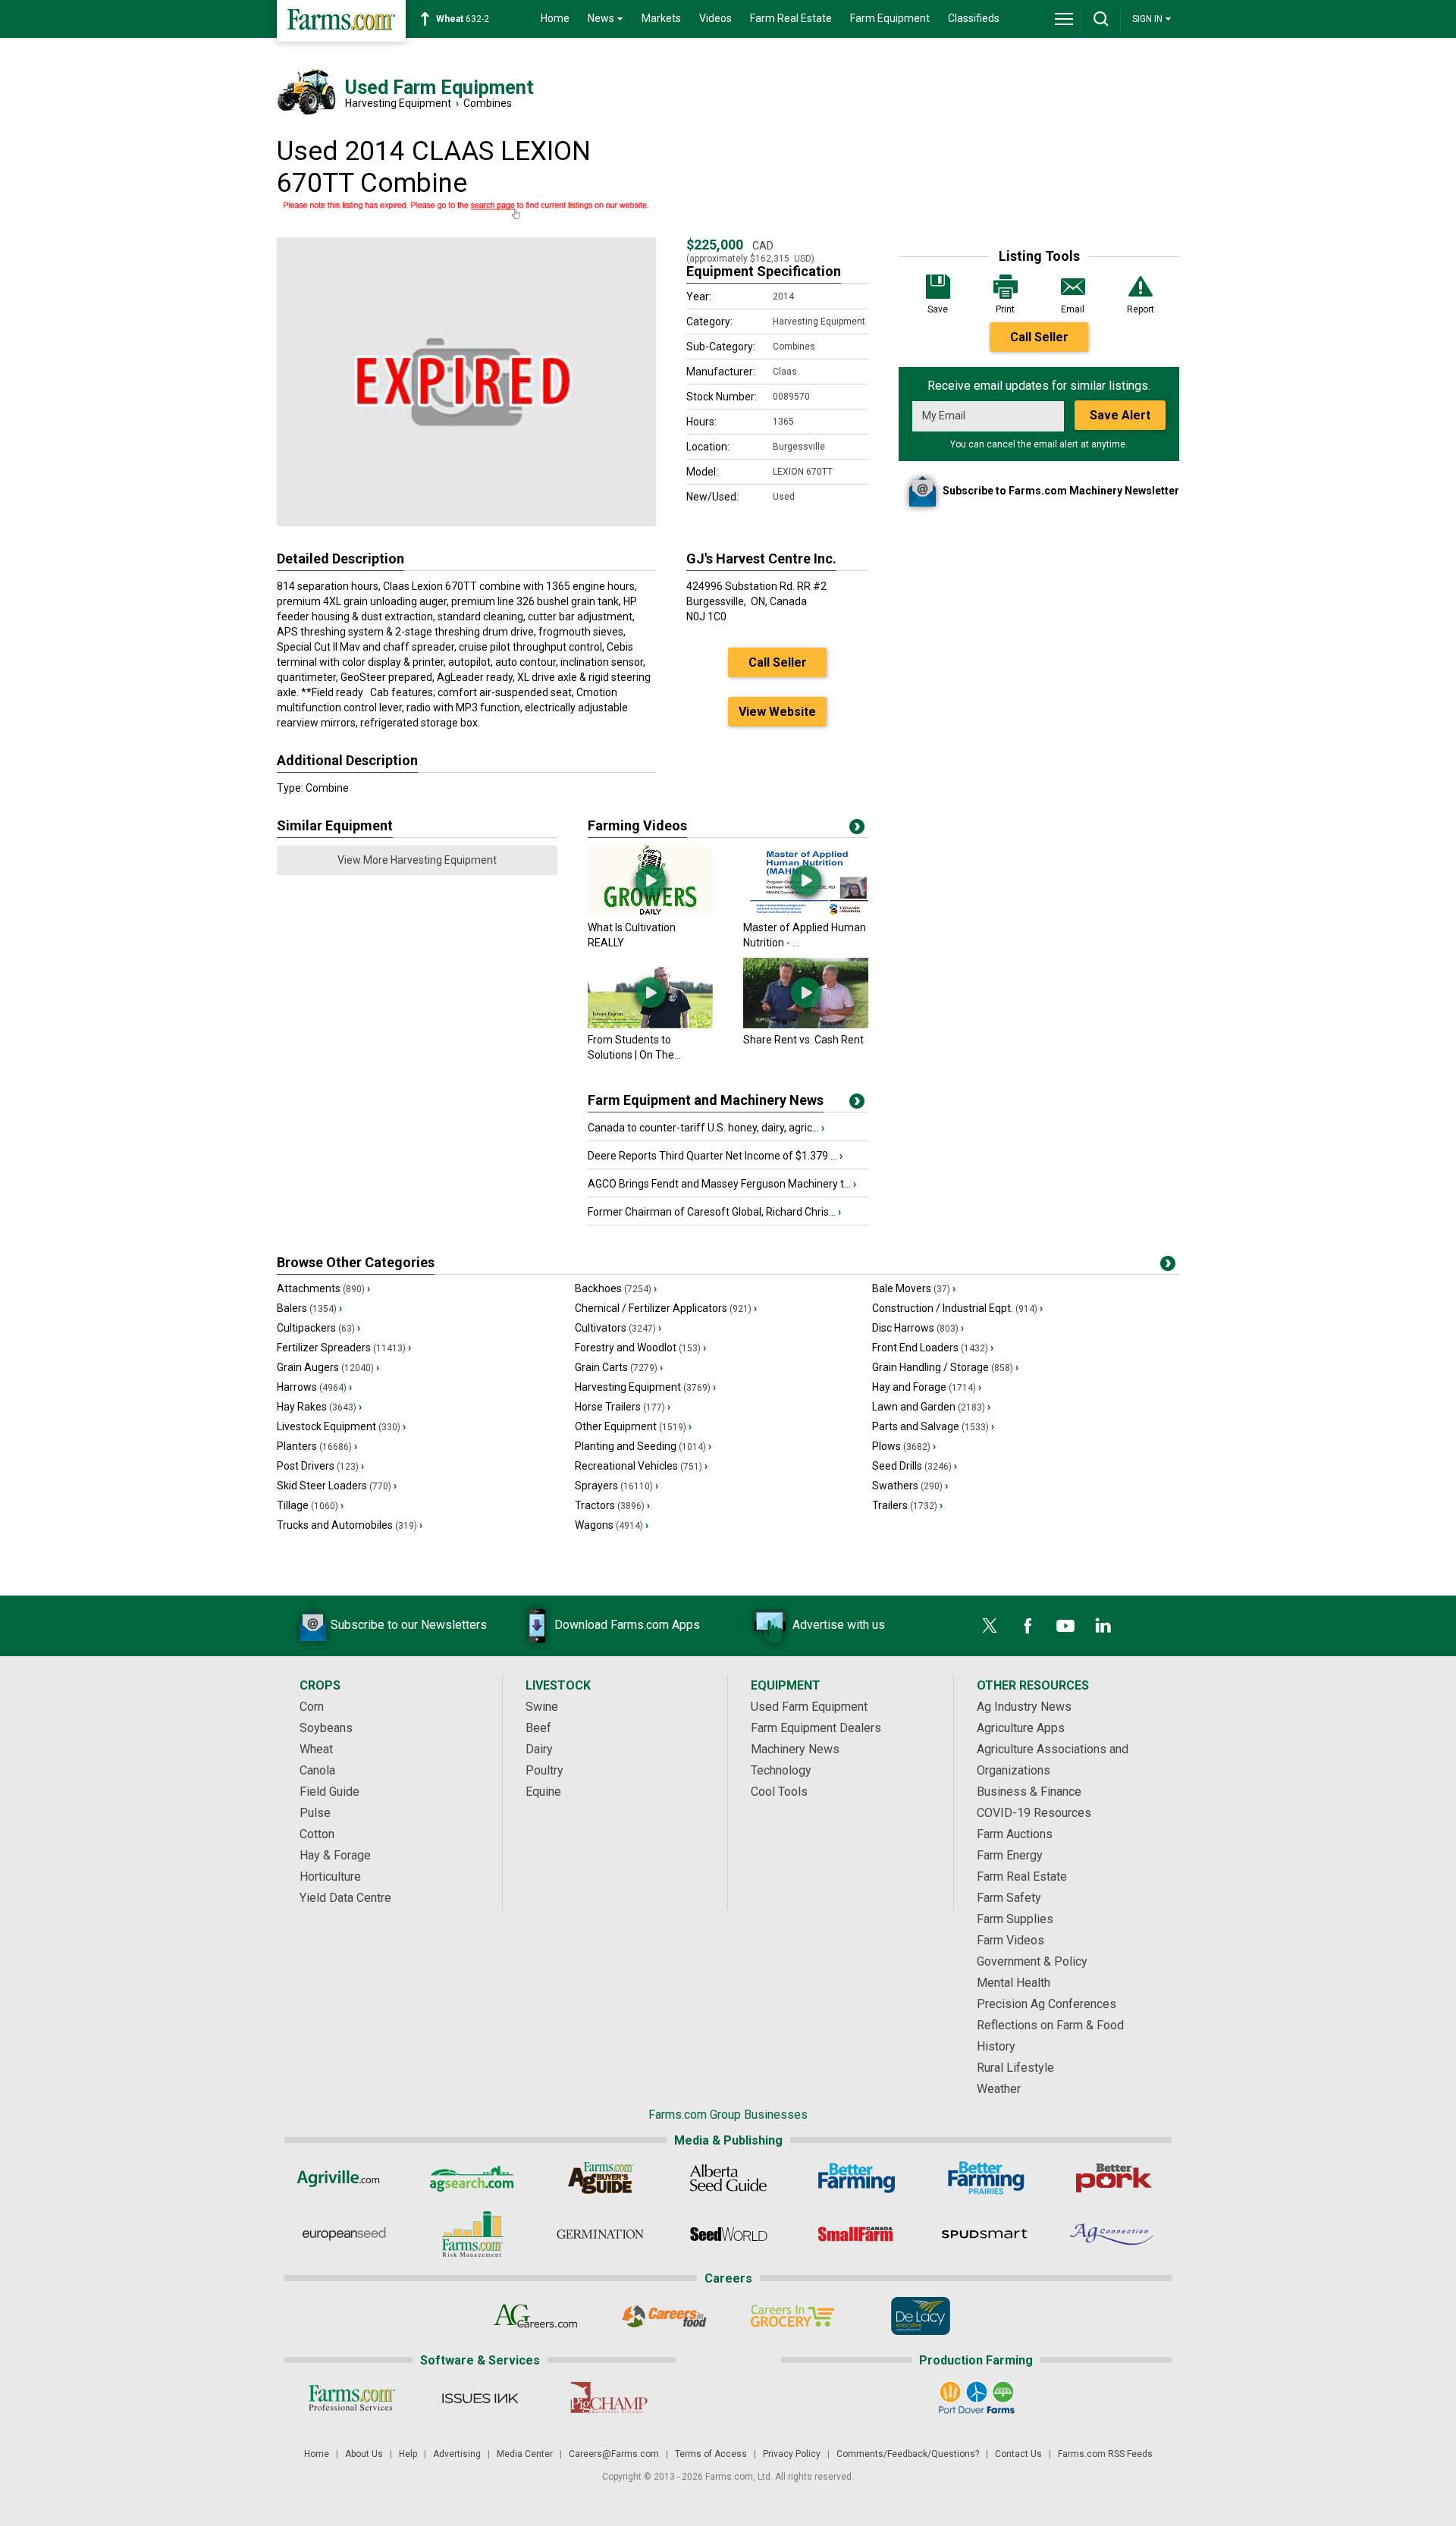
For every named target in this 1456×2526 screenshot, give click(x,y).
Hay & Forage (335, 1855)
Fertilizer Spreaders (344, 1348)
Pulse (315, 1813)
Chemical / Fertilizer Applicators (666, 1308)
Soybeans (326, 1728)
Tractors (612, 1505)
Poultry (544, 1770)
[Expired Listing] (466, 211)
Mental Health (1014, 1983)
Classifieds (974, 18)
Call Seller (1039, 337)
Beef (538, 1728)
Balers (309, 1308)
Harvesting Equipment (398, 103)
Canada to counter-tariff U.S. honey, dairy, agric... (706, 1128)
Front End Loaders (933, 1348)
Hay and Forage (927, 1387)
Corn (312, 1707)
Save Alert (1120, 415)
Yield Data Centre (345, 1898)
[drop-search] (1101, 19)
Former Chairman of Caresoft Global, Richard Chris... (714, 1212)
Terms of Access (711, 2454)
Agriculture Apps (1021, 1728)
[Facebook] (1028, 1626)
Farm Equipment (890, 18)
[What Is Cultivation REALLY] (650, 912)
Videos (715, 18)
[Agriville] (344, 2178)
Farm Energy (1010, 1855)
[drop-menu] (1064, 19)
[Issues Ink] (480, 2398)
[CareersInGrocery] (792, 2316)
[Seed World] (728, 2234)
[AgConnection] (1113, 2234)
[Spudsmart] (985, 2234)
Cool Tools (779, 1792)
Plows (904, 1446)
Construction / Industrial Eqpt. (957, 1308)
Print (1005, 309)
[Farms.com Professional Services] (351, 2398)
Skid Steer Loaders (337, 1486)
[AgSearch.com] (472, 2178)
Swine (542, 1707)
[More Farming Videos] (857, 830)
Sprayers (617, 1486)
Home (555, 18)
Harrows (314, 1387)
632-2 (463, 19)
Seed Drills (915, 1466)
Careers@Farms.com (614, 2454)
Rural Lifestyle (1015, 2068)
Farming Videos (637, 825)
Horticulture (330, 1876)
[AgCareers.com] (536, 2316)
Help (408, 2454)
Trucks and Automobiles (350, 1525)
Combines (488, 103)
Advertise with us (839, 1625)
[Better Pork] (1113, 2178)
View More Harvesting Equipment (417, 860)
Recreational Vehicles (641, 1466)
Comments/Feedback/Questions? (908, 2454)
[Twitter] (990, 1626)
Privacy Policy (792, 2454)
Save (938, 309)
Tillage (310, 1505)
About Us (364, 2454)
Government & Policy (1032, 1961)
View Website (777, 712)
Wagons (612, 1525)
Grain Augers (328, 1367)
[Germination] (600, 2234)
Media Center (525, 2454)
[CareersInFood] (664, 2316)
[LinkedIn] (1103, 1626)
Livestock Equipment (341, 1426)
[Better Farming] (857, 2178)
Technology (781, 1770)
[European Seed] (344, 2234)
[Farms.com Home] (341, 21)
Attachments (323, 1288)
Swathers (910, 1486)
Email (1073, 309)
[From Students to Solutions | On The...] (650, 1025)
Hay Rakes (319, 1407)
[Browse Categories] (1168, 1266)
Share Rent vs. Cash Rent (803, 1040)
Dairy (539, 1749)
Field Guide (329, 1792)
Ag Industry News (1024, 1707)
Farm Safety (1009, 1898)
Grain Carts (619, 1367)
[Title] (857, 1104)
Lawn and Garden (931, 1407)
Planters (317, 1446)
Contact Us (1018, 2454)
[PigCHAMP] (608, 2398)
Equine (543, 1792)
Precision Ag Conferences (1046, 2004)
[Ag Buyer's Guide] (600, 2178)
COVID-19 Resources (1034, 1813)
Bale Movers (914, 1288)
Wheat (316, 1749)
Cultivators (618, 1328)
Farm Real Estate (791, 18)
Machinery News (795, 1749)
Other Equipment (633, 1426)
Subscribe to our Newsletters (409, 1625)
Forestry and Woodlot (640, 1348)
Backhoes (616, 1288)
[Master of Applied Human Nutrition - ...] (806, 912)
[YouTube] (1065, 1626)
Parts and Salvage (933, 1426)
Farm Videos (1010, 1940)
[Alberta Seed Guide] (728, 2178)
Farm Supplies (1015, 1919)
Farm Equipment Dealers (816, 1728)
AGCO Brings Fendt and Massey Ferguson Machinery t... (722, 1184)
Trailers (907, 1505)
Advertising (457, 2454)
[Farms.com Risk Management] (472, 2234)
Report (1141, 309)
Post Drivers (320, 1466)
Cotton (317, 1834)
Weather (999, 2089)
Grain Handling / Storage (945, 1367)
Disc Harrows (918, 1328)
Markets (661, 18)
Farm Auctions (1015, 1834)
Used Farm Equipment (809, 1707)
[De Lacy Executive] (920, 2316)
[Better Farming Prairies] (985, 2178)
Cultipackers (318, 1328)
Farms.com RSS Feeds (1105, 2454)
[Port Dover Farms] (976, 2398)
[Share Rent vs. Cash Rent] (806, 1025)
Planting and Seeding (643, 1446)
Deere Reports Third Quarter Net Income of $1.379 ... (715, 1156)
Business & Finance (1029, 1792)
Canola (317, 1770)
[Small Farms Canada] (857, 2234)
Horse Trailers (623, 1407)
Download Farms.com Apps (627, 1625)
